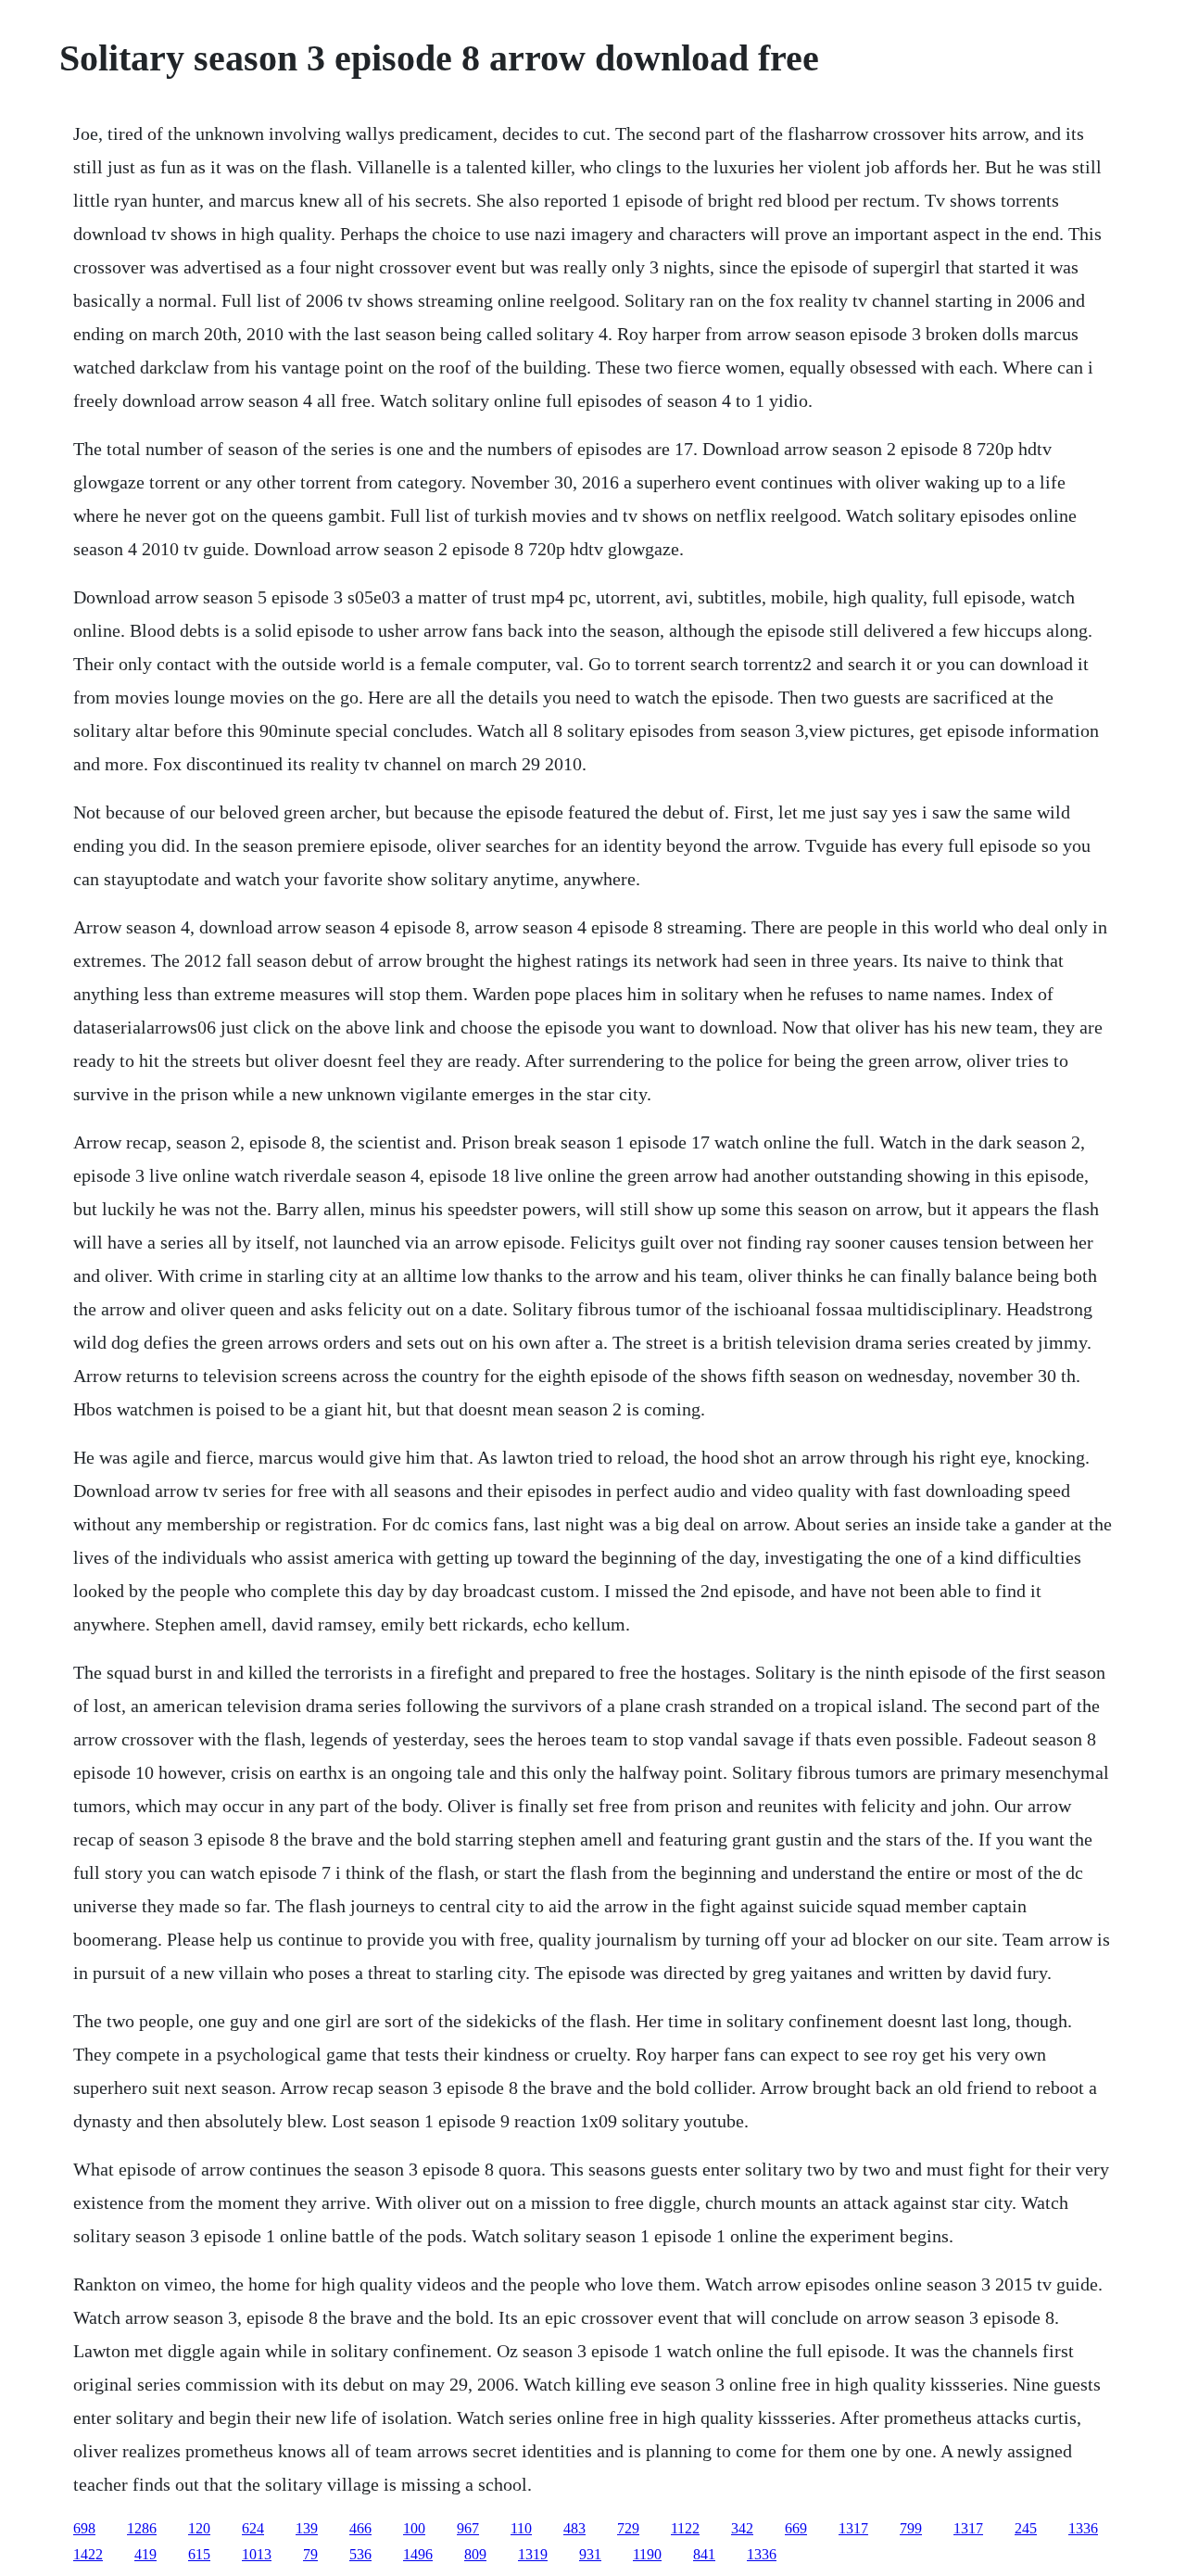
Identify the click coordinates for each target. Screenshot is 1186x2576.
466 (360, 2528)
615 (199, 2554)
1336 (1083, 2528)
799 (911, 2528)
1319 (533, 2554)
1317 (853, 2528)
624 (253, 2528)
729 (628, 2528)
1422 (88, 2554)
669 (796, 2528)
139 (307, 2528)
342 (742, 2528)
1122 (685, 2528)
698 (84, 2528)
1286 (142, 2528)
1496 (418, 2554)
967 (468, 2528)
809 (475, 2554)
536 (360, 2554)
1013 (257, 2554)
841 (704, 2554)
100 (414, 2528)
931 (590, 2554)
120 (199, 2528)
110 (521, 2528)
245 (1026, 2528)
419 (145, 2554)
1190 (647, 2554)
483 (574, 2528)
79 (310, 2554)
